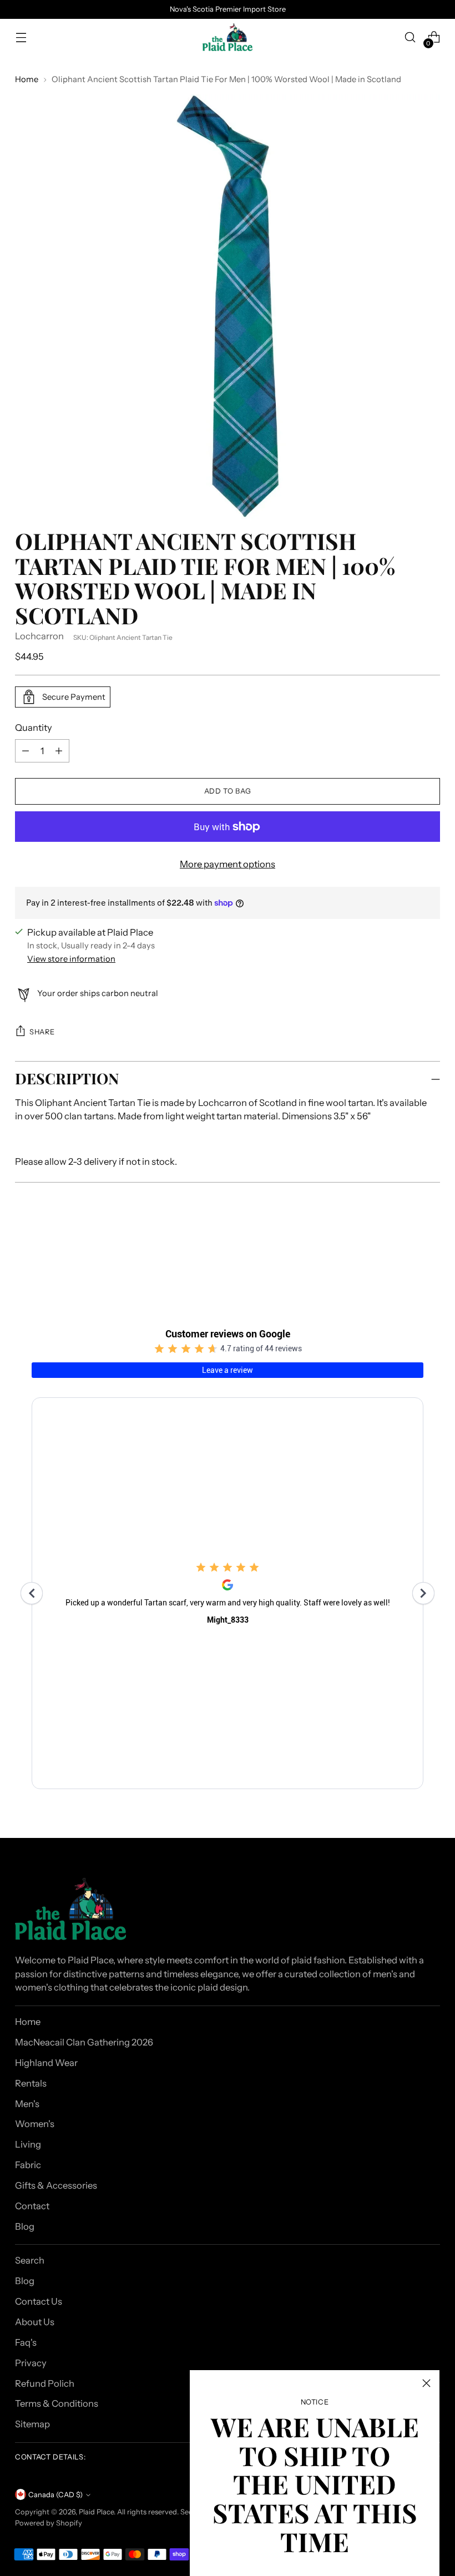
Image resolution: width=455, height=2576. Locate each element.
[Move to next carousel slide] (431, 1249)
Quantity (34, 728)
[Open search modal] (410, 37)
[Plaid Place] (228, 37)
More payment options (228, 864)
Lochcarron (39, 636)
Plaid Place (96, 2512)
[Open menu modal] (21, 37)
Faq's (26, 2342)
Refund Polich (45, 2383)
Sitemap (32, 2424)
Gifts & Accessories (56, 2185)
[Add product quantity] (26, 751)
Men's (27, 2104)
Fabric (28, 2165)
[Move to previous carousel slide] (405, 1249)
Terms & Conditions (57, 2403)
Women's (35, 2124)
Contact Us (39, 2301)
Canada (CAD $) (55, 2495)
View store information (71, 959)
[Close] (426, 2383)
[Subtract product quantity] (59, 751)
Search (30, 2260)
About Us (35, 2322)
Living (28, 2144)
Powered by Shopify (49, 2523)
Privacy (31, 2363)
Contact (32, 2206)
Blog (25, 2226)
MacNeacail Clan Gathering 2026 (84, 2042)
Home (27, 79)
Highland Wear (46, 2063)
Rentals (31, 2083)
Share (42, 1032)
